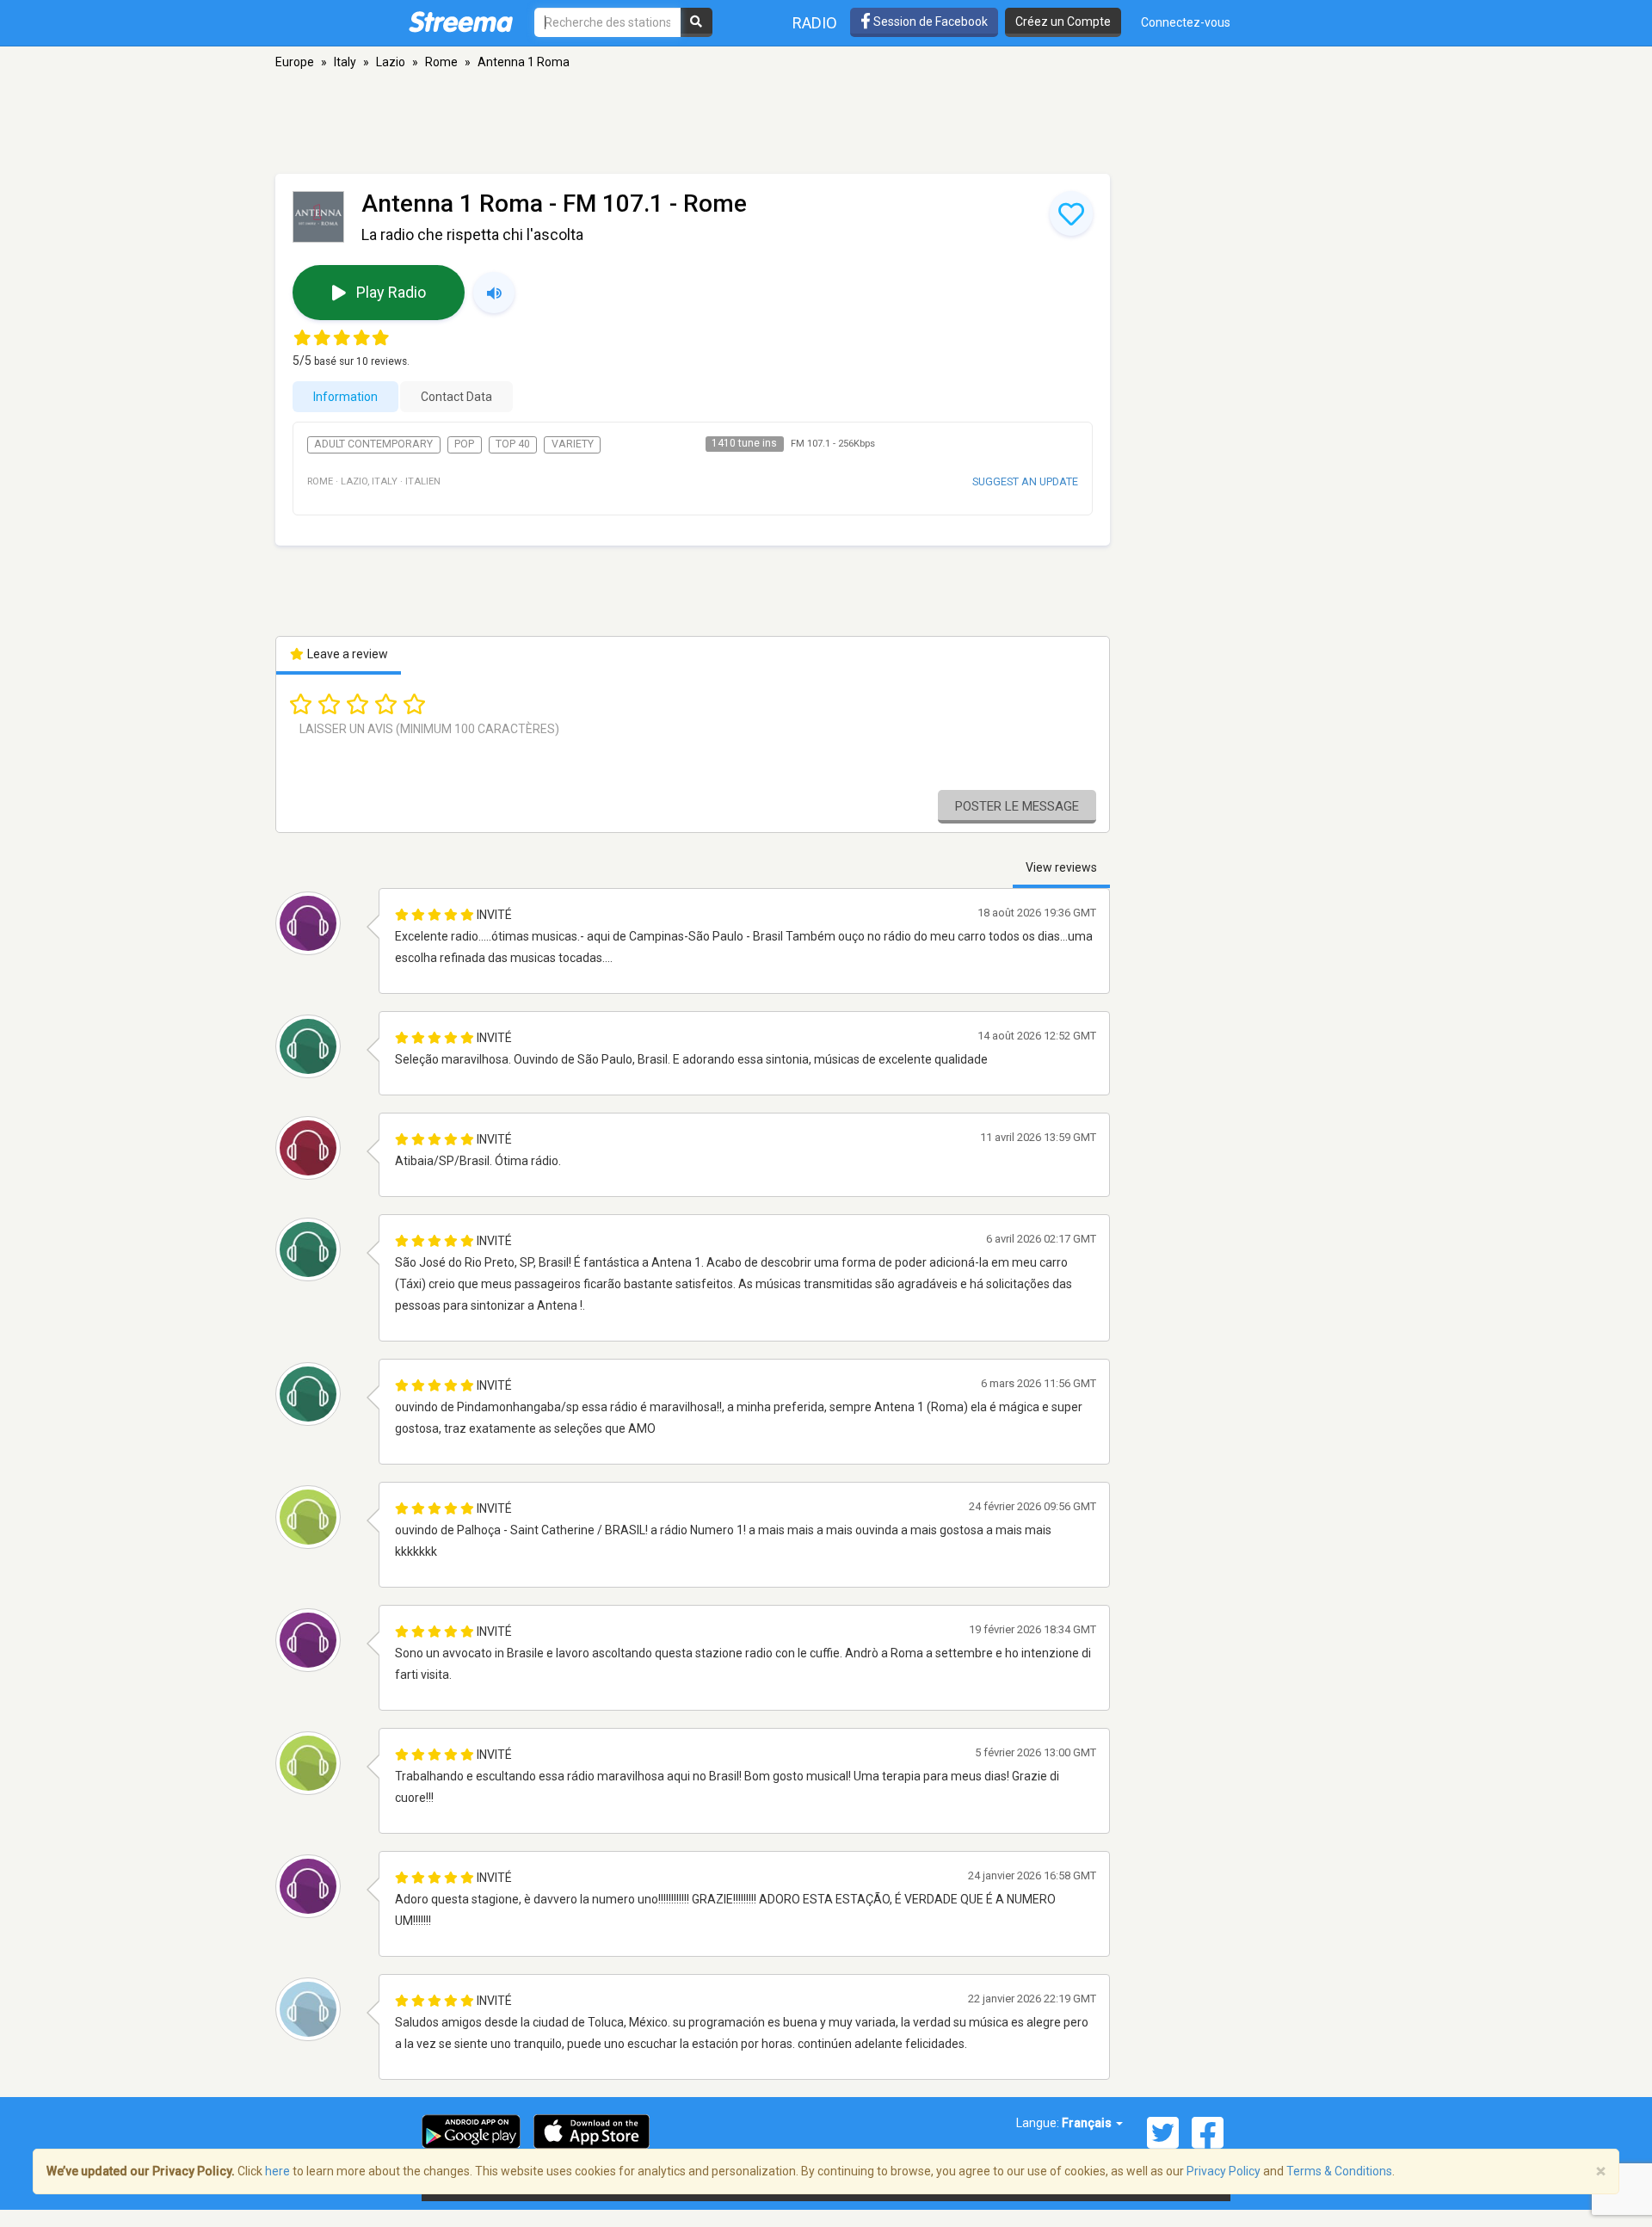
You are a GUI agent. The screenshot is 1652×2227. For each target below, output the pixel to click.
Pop (464, 444)
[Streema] (461, 22)
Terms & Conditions (1339, 2171)
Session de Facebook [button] (929, 22)
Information (345, 397)
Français (1088, 2123)
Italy (345, 62)
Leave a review (346, 654)
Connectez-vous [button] (1186, 22)
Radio (815, 23)
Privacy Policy (1224, 2171)
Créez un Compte (1063, 22)
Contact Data (456, 397)
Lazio (391, 62)
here (277, 2171)
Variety (573, 444)
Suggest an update (1025, 481)
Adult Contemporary (373, 444)
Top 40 (513, 444)
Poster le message (1017, 806)
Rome (441, 62)
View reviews (1061, 867)
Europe (295, 62)
